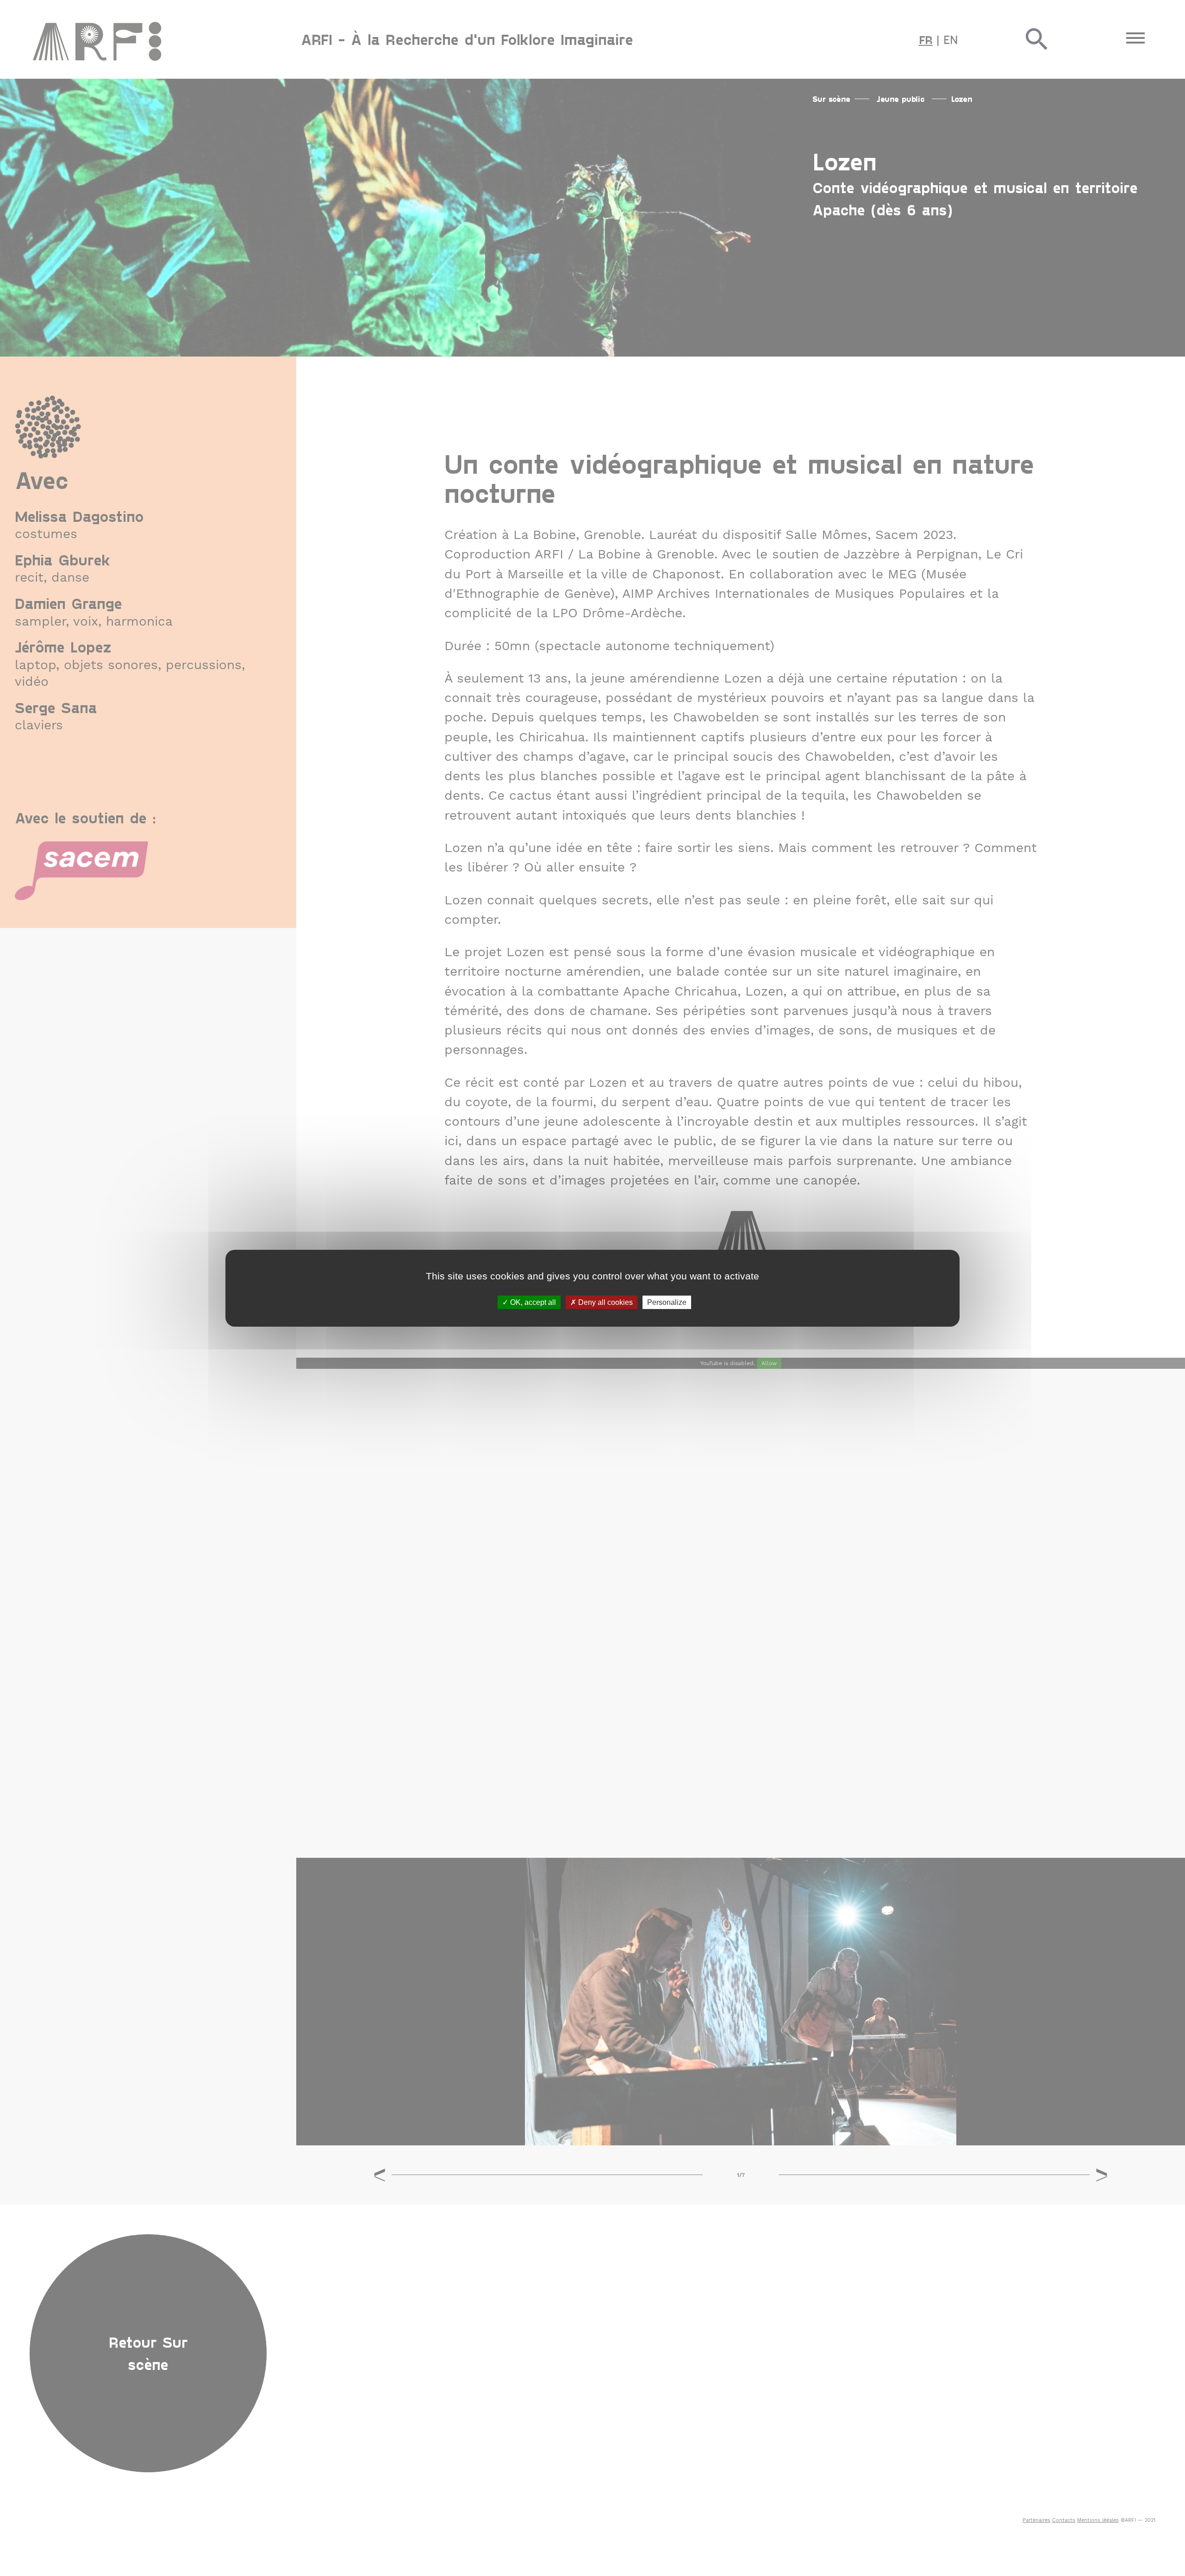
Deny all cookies (605, 1302)
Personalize (667, 1302)
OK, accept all (532, 1302)
